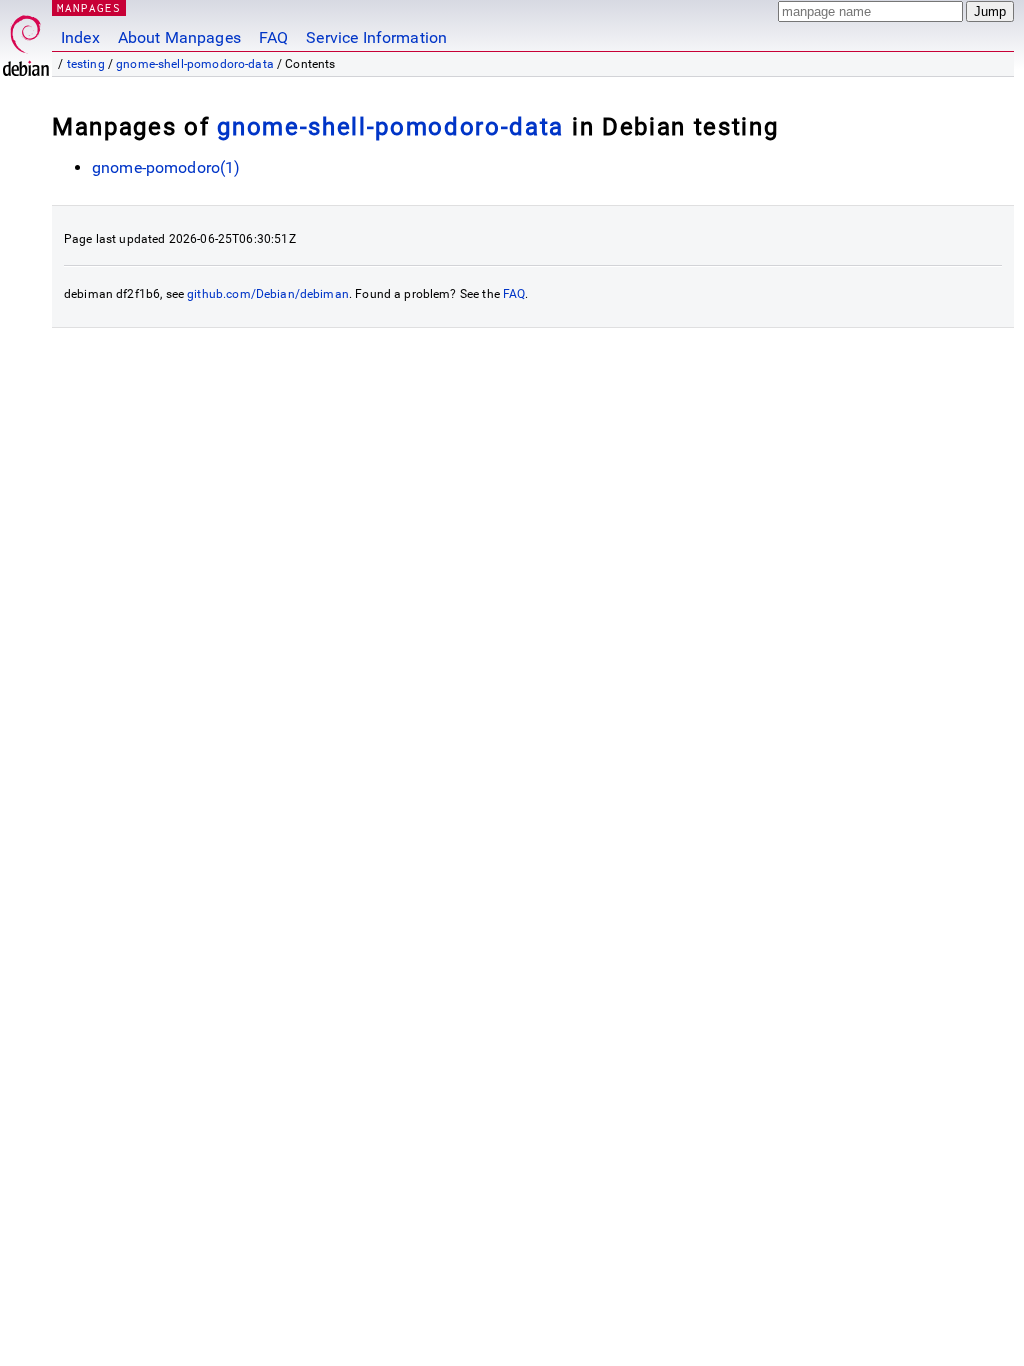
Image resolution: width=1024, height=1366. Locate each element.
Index (80, 37)
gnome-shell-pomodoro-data (195, 64)
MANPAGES (89, 7)
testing (86, 64)
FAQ (273, 37)
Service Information (376, 37)
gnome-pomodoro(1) (166, 167)
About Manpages (179, 37)
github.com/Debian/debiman (268, 294)
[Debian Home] (26, 40)
